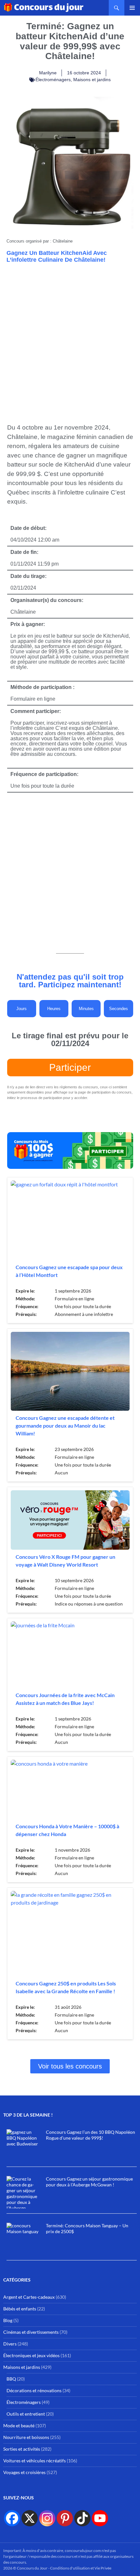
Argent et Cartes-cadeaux (29, 2297)
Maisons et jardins (92, 80)
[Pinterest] (65, 2518)
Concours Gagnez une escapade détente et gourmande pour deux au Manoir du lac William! (65, 1426)
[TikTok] (82, 2518)
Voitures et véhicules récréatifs (35, 2461)
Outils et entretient (26, 2414)
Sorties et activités (22, 2449)
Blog (8, 2320)
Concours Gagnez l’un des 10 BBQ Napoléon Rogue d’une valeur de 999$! (91, 2135)
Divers (10, 2344)
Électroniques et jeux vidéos (31, 2355)
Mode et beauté (19, 2426)
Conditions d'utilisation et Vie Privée (81, 2568)
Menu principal (132, 8)
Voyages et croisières (24, 2472)
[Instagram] (47, 2518)
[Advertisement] (70, 340)
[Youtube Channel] (100, 2518)
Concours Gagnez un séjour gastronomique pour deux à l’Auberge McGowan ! (89, 2182)
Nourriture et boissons (26, 2437)
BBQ (11, 2379)
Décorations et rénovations (34, 2390)
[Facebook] (12, 2518)
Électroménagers (53, 80)
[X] (30, 2518)
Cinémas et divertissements (31, 2332)
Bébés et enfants (20, 2309)
